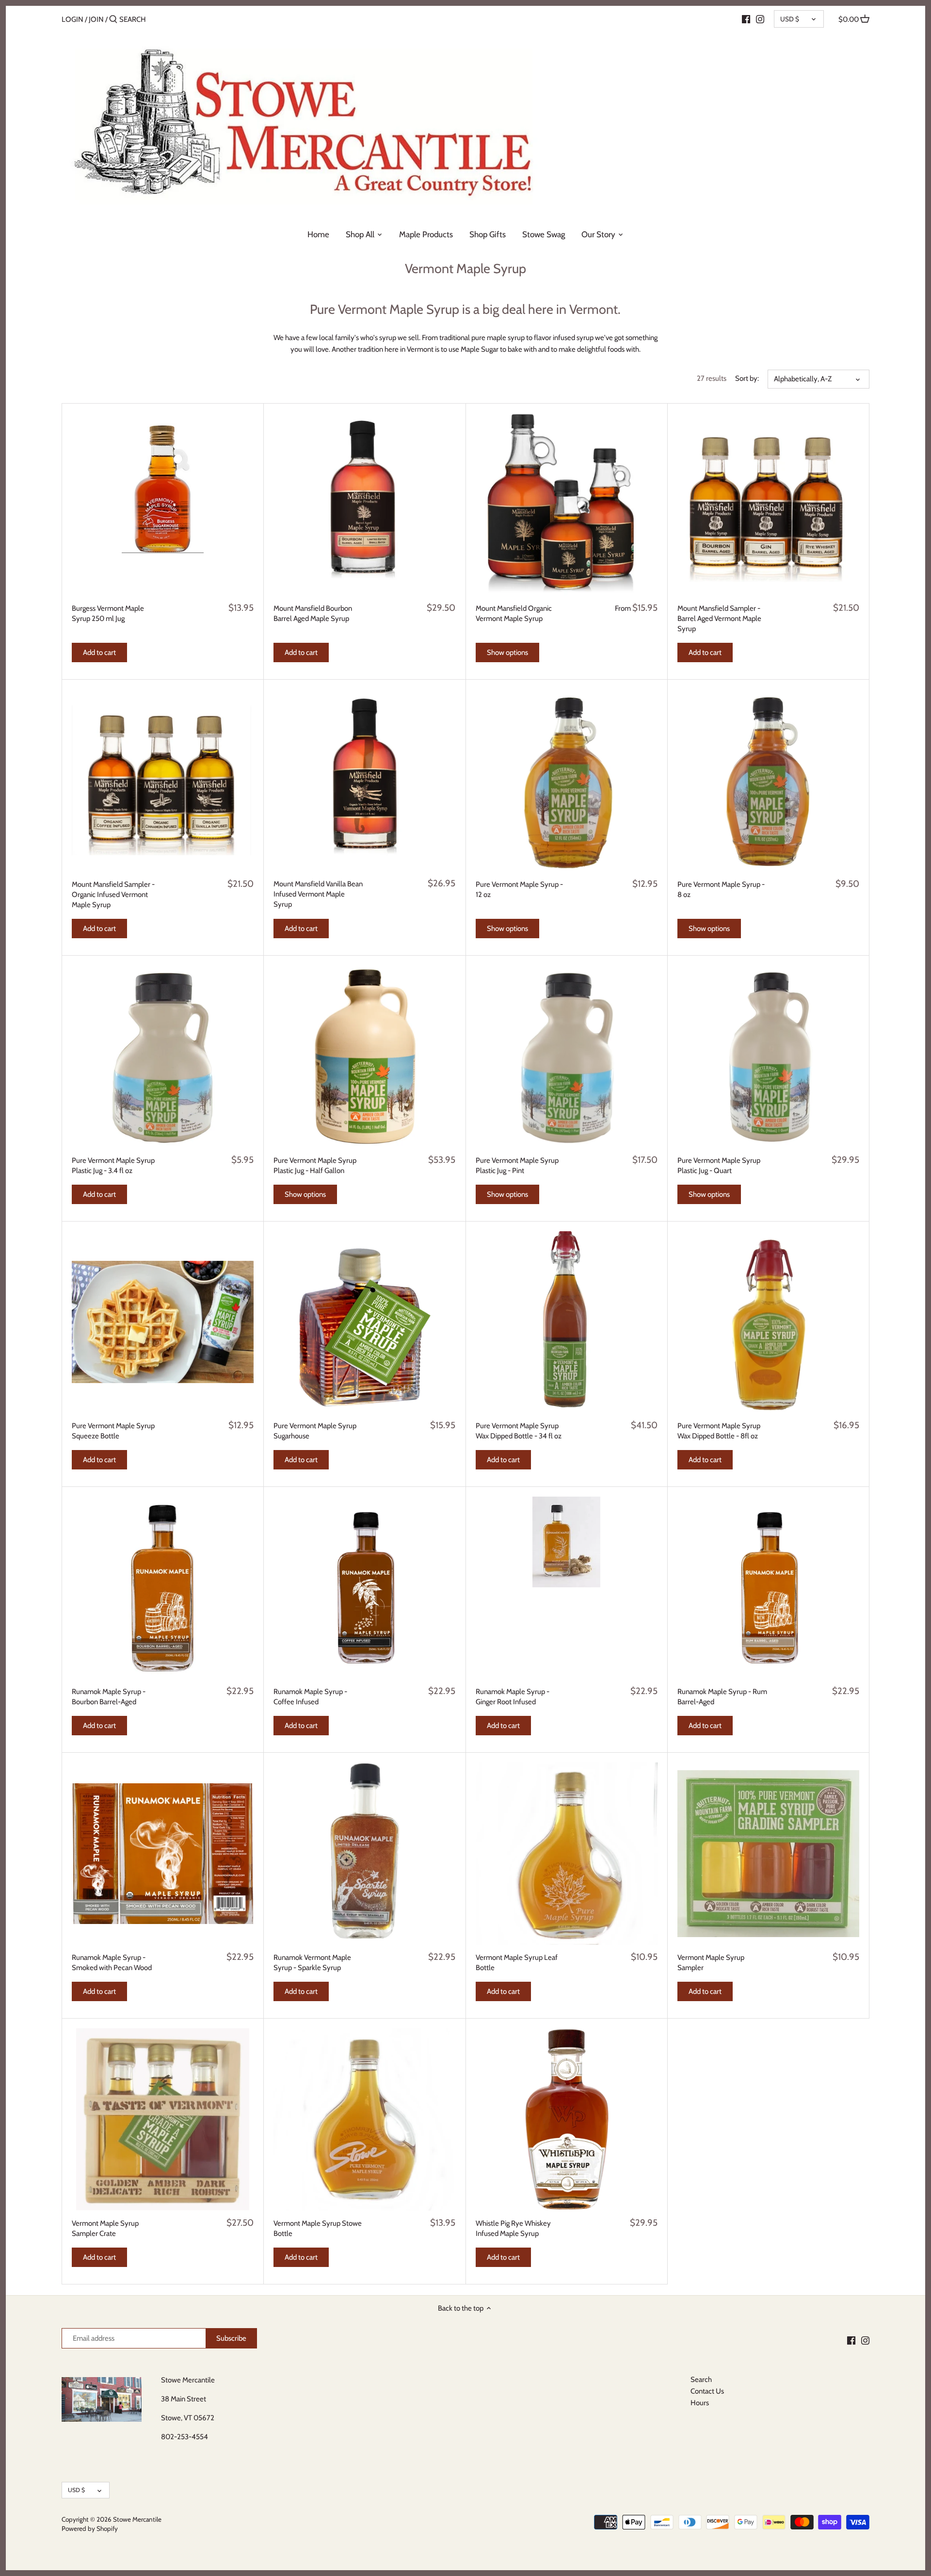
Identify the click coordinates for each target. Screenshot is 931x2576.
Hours (700, 2403)
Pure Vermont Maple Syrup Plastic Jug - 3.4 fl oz (113, 1166)
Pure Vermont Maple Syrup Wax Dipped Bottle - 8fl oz (719, 1431)
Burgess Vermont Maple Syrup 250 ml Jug (108, 613)
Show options (507, 652)
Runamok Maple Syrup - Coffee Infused (310, 1697)
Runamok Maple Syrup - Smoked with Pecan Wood (112, 1963)
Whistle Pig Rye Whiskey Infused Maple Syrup (513, 2228)
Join (96, 19)
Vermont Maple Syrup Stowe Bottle (318, 2228)
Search (701, 2380)
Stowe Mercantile (137, 2519)
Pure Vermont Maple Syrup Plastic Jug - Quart (719, 1166)
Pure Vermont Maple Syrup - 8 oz (721, 889)
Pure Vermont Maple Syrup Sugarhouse (315, 1431)
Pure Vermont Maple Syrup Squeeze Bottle (113, 1431)
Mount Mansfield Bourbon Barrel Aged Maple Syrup (313, 613)
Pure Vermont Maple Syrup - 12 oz (519, 889)
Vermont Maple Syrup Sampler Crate (105, 2228)
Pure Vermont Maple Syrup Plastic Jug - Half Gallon (315, 1166)
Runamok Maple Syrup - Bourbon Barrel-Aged (109, 1697)
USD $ (790, 19)
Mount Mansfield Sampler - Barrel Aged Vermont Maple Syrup (719, 619)
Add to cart (99, 652)
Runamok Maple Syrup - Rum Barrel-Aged (722, 1697)
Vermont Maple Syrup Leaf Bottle (517, 1963)
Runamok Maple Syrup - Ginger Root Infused (513, 1697)
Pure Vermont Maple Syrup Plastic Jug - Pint (517, 1166)
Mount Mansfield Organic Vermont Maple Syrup (514, 613)
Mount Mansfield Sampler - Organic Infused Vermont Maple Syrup (113, 895)
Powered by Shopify (90, 2528)
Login (72, 19)
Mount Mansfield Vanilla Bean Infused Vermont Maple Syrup (318, 894)
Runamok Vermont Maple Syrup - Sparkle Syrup (312, 1963)
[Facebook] (746, 19)
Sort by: (747, 378)
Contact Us (707, 2391)
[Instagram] (760, 19)
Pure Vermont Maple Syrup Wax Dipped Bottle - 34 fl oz (519, 1431)
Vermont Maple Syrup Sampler (711, 1963)
